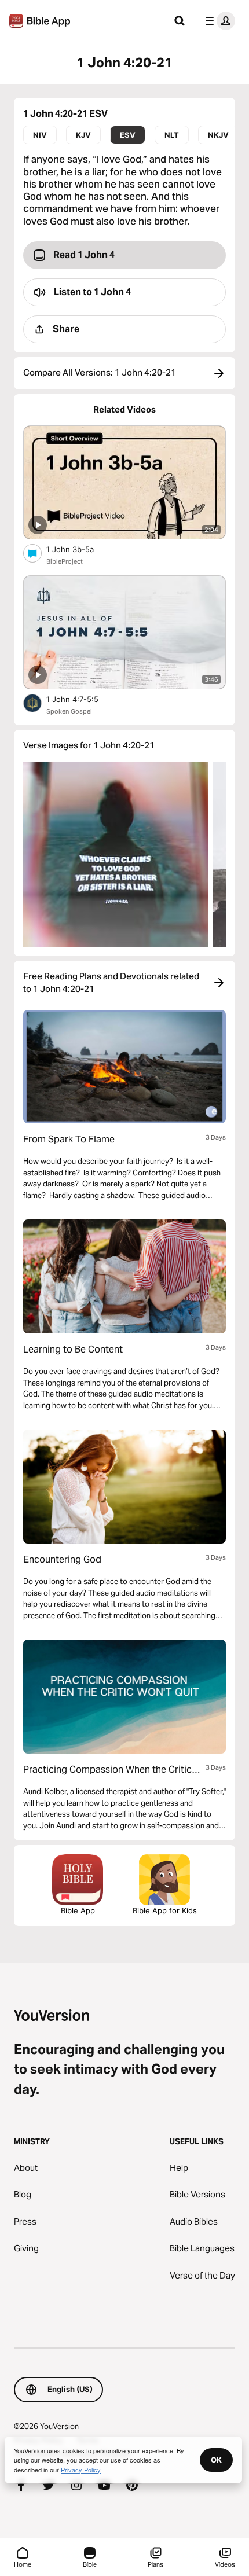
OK (216, 2460)
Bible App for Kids (165, 1910)
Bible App (78, 1910)
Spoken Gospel (69, 711)
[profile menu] (218, 21)
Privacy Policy (81, 2470)
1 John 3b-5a (80, 549)
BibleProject (65, 561)
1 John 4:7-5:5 (83, 699)
